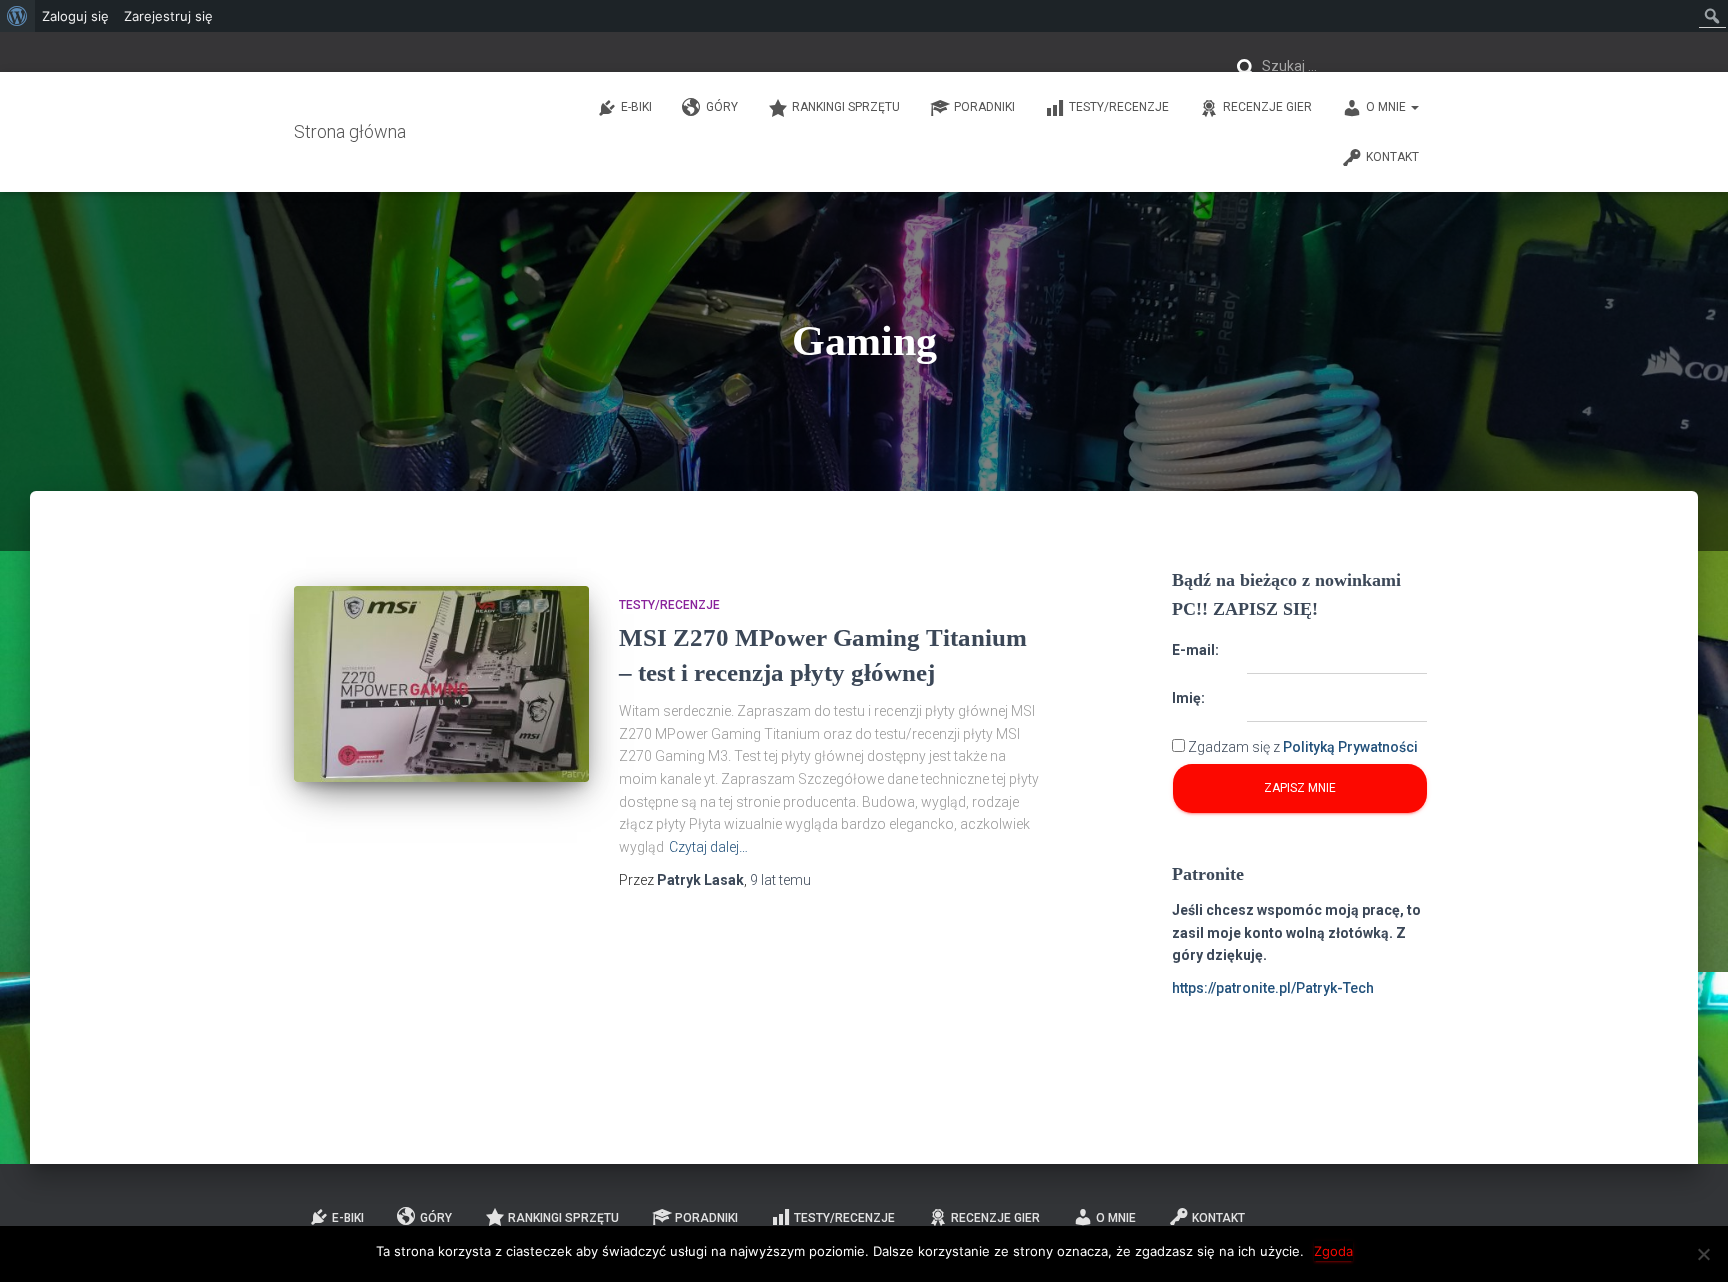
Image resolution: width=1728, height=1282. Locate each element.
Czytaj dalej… (708, 847)
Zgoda (1333, 1251)
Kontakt (1392, 157)
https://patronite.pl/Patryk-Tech (1273, 988)
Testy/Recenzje (1119, 107)
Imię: (1188, 698)
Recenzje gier (1267, 107)
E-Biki (636, 107)
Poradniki (984, 107)
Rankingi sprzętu (846, 107)
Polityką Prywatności (1350, 747)
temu (780, 880)
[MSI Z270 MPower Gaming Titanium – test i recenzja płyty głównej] (441, 684)
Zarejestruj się (168, 16)
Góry (722, 107)
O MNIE (1387, 107)
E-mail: (1195, 650)
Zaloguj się (75, 16)
